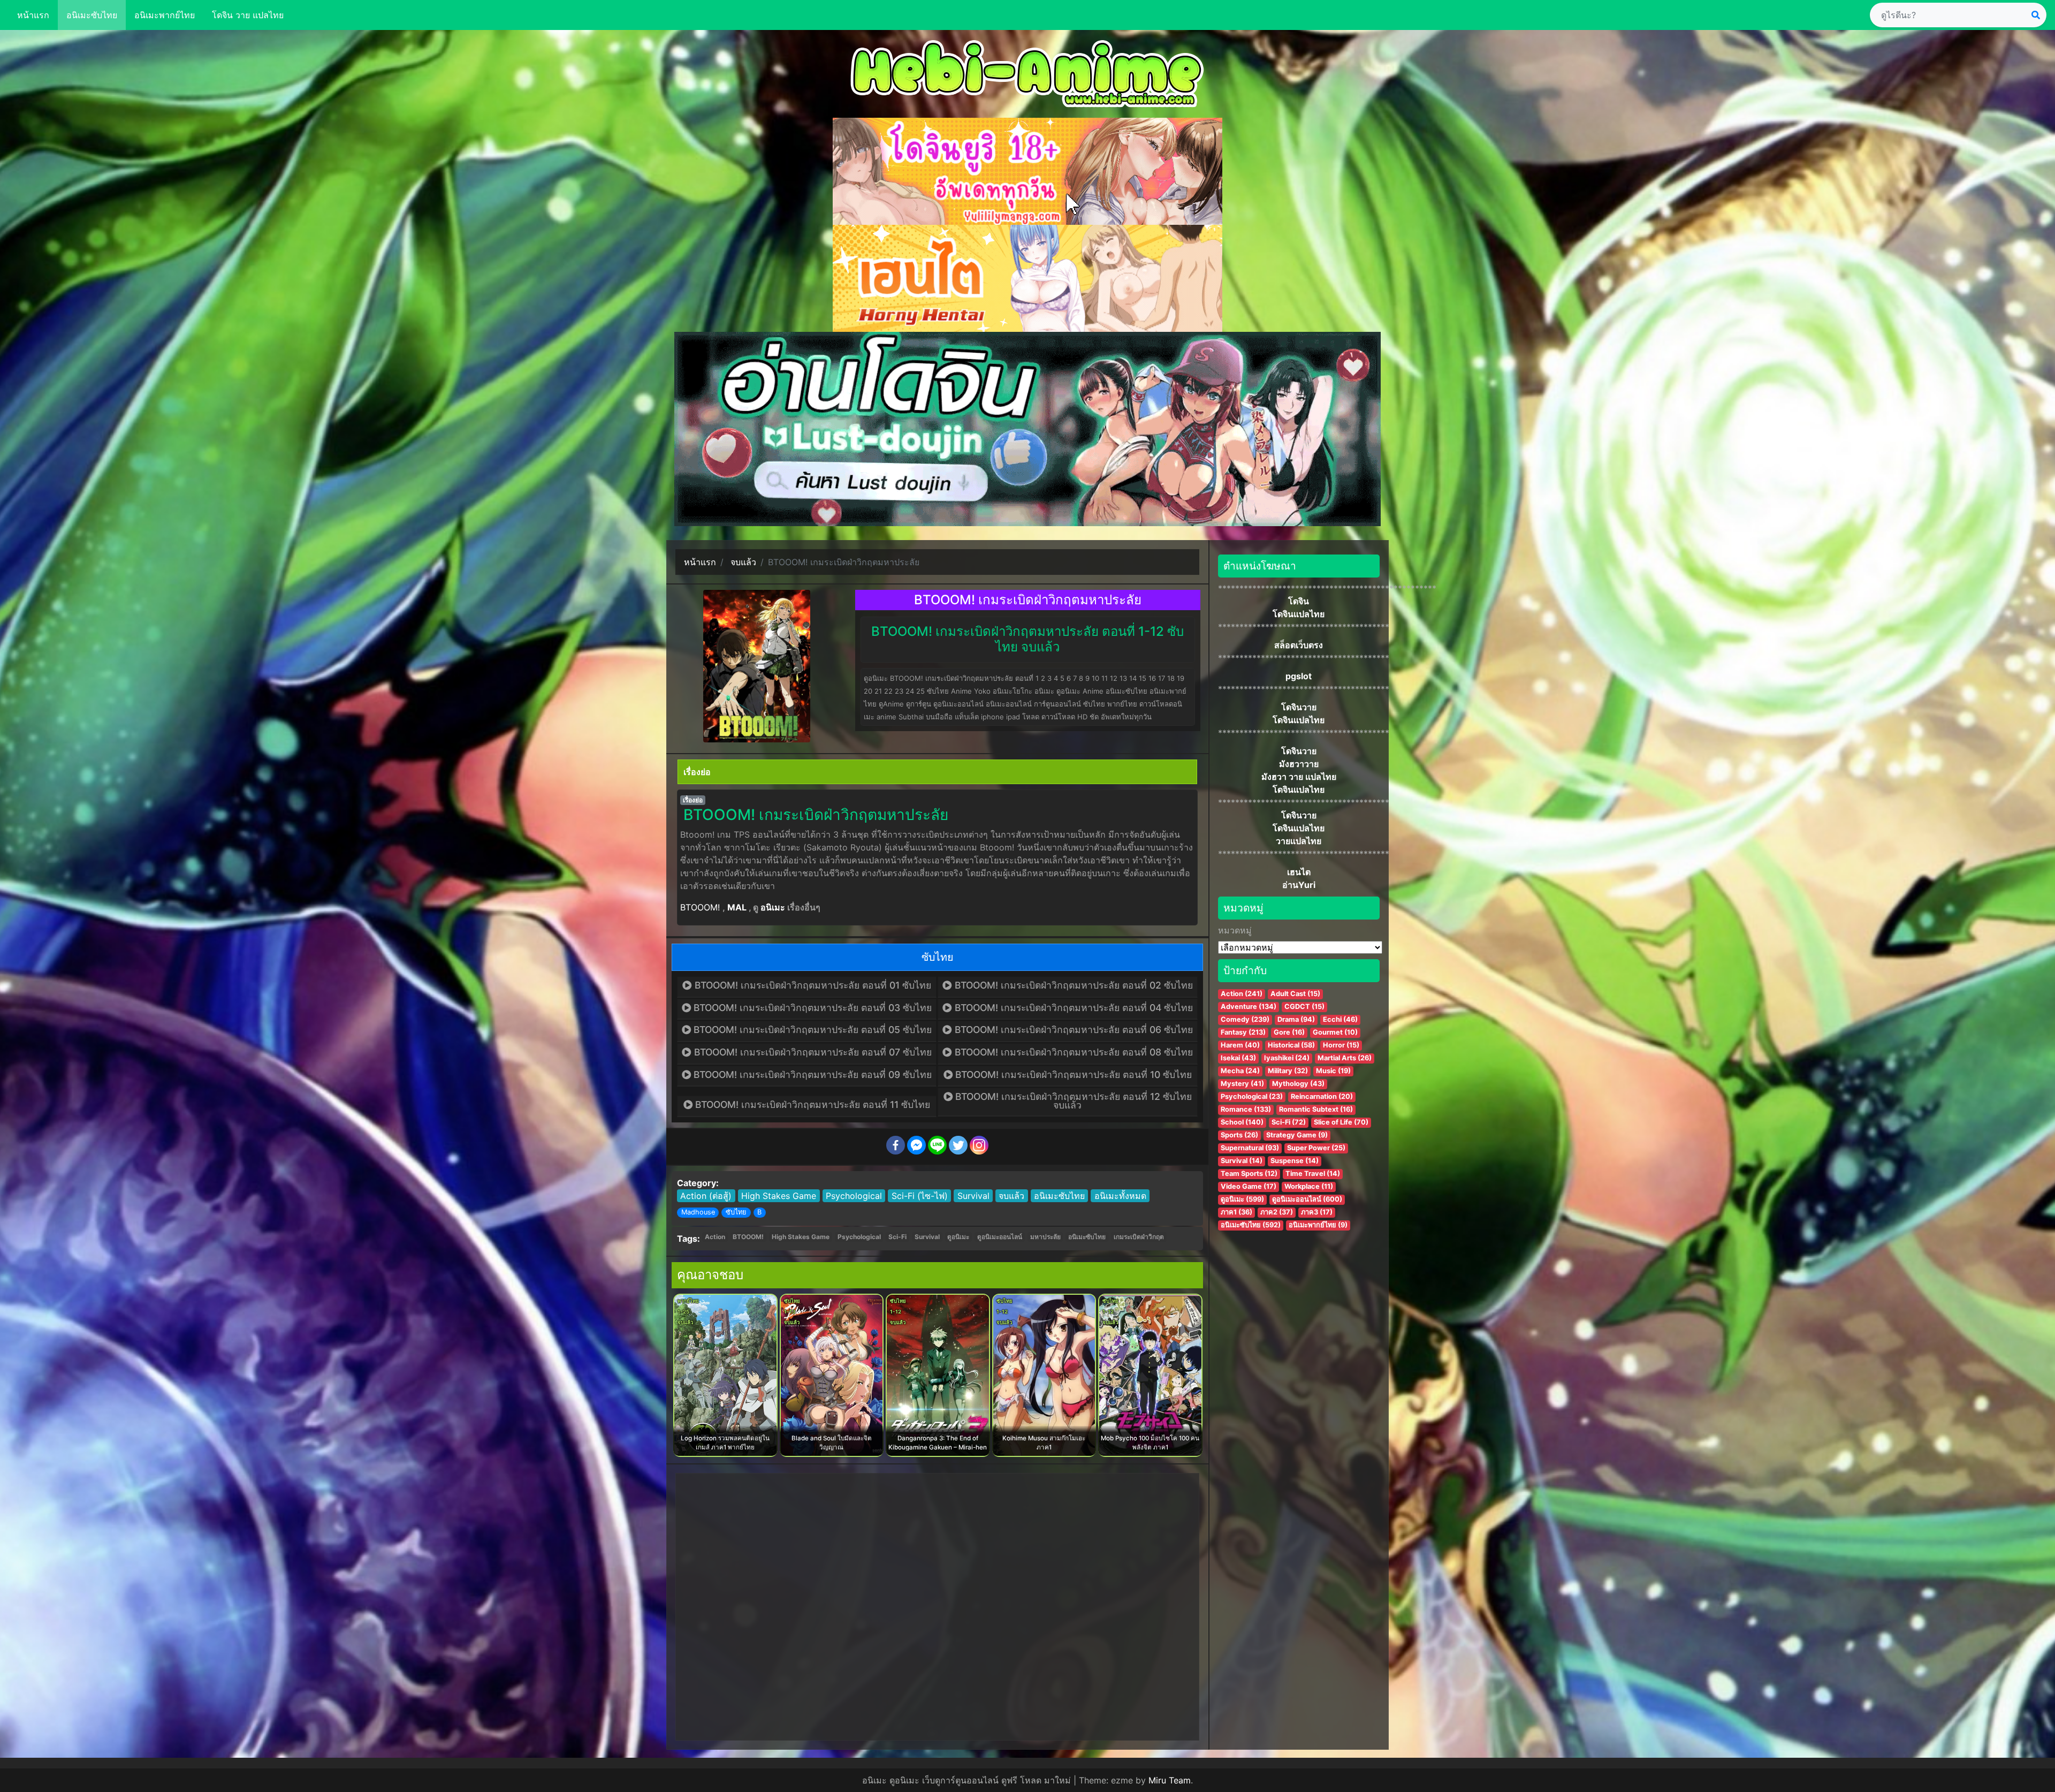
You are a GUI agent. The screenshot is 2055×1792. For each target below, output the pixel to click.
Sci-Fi (897, 1237)
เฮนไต (1299, 872)
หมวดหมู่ (1235, 930)
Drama (1296, 1019)
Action (715, 1237)
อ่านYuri (1299, 885)
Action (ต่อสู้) (706, 1196)
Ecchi (1340, 1019)
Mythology (1298, 1084)
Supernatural (1250, 1148)
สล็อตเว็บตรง (1299, 645)
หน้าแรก (33, 15)
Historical (1291, 1045)
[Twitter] (958, 1145)
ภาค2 (1277, 1212)
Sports (1239, 1135)
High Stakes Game (779, 1196)
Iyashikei (1287, 1058)
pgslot (1299, 676)
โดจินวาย (1299, 707)
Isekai (1238, 1058)
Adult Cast (1295, 994)
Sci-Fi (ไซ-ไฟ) (920, 1196)
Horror (1341, 1045)
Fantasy (1243, 1032)
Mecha (1240, 1071)
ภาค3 (1317, 1212)
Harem (1240, 1045)
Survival (973, 1196)
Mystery (1242, 1084)
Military (1288, 1071)
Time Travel (1313, 1174)
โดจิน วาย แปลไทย (248, 15)
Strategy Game (1297, 1135)
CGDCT (1304, 1007)
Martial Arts (1345, 1058)
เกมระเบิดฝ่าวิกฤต (1139, 1237)
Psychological (854, 1196)
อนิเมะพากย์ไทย (165, 15)
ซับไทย (736, 1212)
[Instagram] (979, 1145)
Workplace (1309, 1186)
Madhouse (698, 1212)
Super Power (1316, 1148)
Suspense (1295, 1161)
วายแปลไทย (1299, 841)
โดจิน (1299, 601)
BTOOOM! (700, 907)
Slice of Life (1341, 1122)
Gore (1289, 1032)
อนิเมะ (773, 907)
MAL (737, 907)
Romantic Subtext (1316, 1109)
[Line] (937, 1145)
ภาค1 (1236, 1212)
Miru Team (1170, 1780)
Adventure (1249, 1007)
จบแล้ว (1011, 1196)
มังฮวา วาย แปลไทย (1299, 777)
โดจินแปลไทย (1299, 614)
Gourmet (1335, 1032)
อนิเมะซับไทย (92, 15)
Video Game (1249, 1186)
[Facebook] (896, 1145)
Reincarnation (1322, 1096)
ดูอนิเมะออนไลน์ (1000, 1237)
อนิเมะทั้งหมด (1120, 1196)
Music (1333, 1071)
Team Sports (1249, 1174)
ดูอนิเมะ (958, 1237)
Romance (1246, 1109)
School (1242, 1122)
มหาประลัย (1045, 1237)
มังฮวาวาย (1299, 764)
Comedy (1245, 1019)
